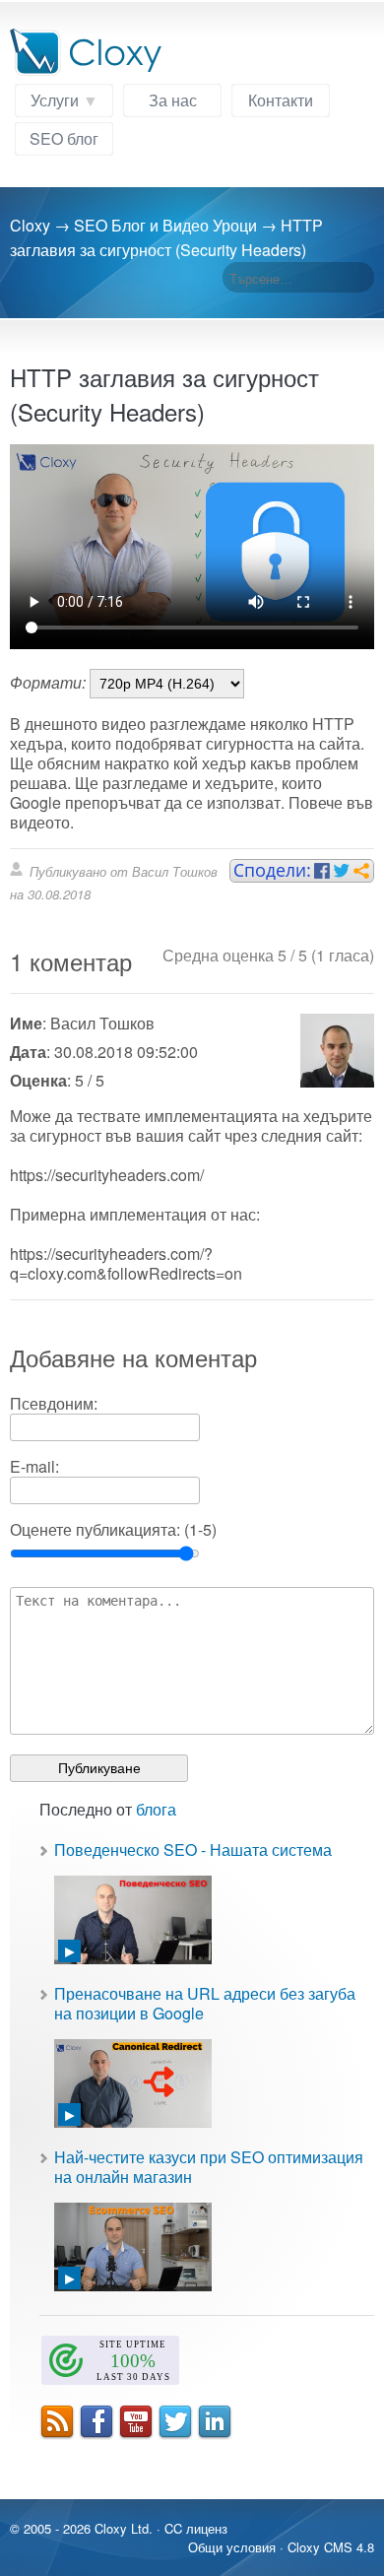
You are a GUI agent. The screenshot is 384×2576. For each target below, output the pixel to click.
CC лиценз (196, 2528)
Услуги (55, 100)
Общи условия (232, 2547)
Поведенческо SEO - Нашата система (193, 1849)
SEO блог (64, 138)
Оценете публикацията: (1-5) (113, 1529)
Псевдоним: (54, 1403)
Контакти (281, 100)
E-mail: (34, 1466)
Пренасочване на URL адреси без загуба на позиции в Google (205, 2003)
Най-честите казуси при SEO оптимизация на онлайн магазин (209, 2167)
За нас (173, 100)
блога (156, 1809)
